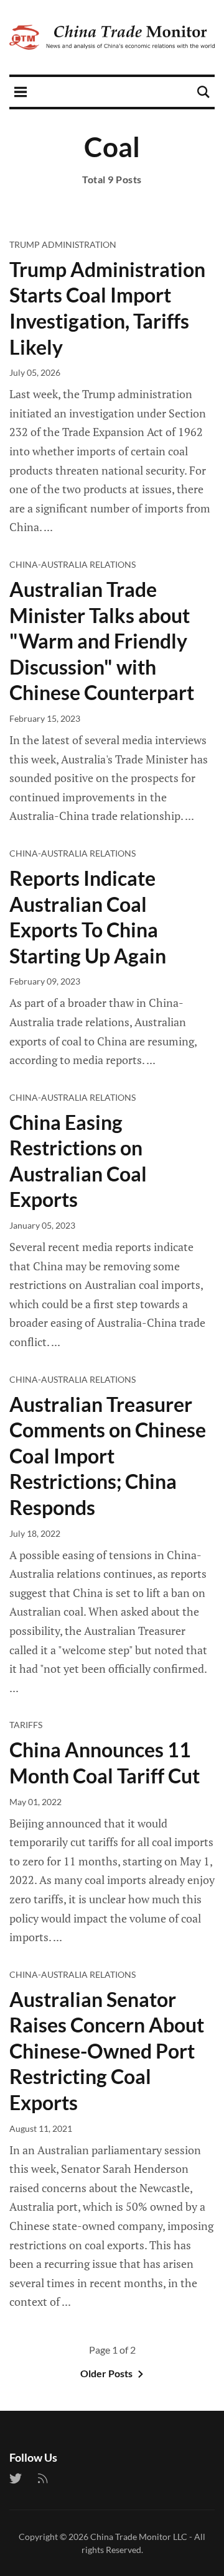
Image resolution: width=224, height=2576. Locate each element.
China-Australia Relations (72, 564)
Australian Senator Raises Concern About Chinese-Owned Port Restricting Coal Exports (107, 2051)
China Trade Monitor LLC (139, 2537)
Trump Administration (63, 244)
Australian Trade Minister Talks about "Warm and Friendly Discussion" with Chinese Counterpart (102, 641)
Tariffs (26, 1725)
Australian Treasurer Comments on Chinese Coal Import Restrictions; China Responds (108, 1456)
